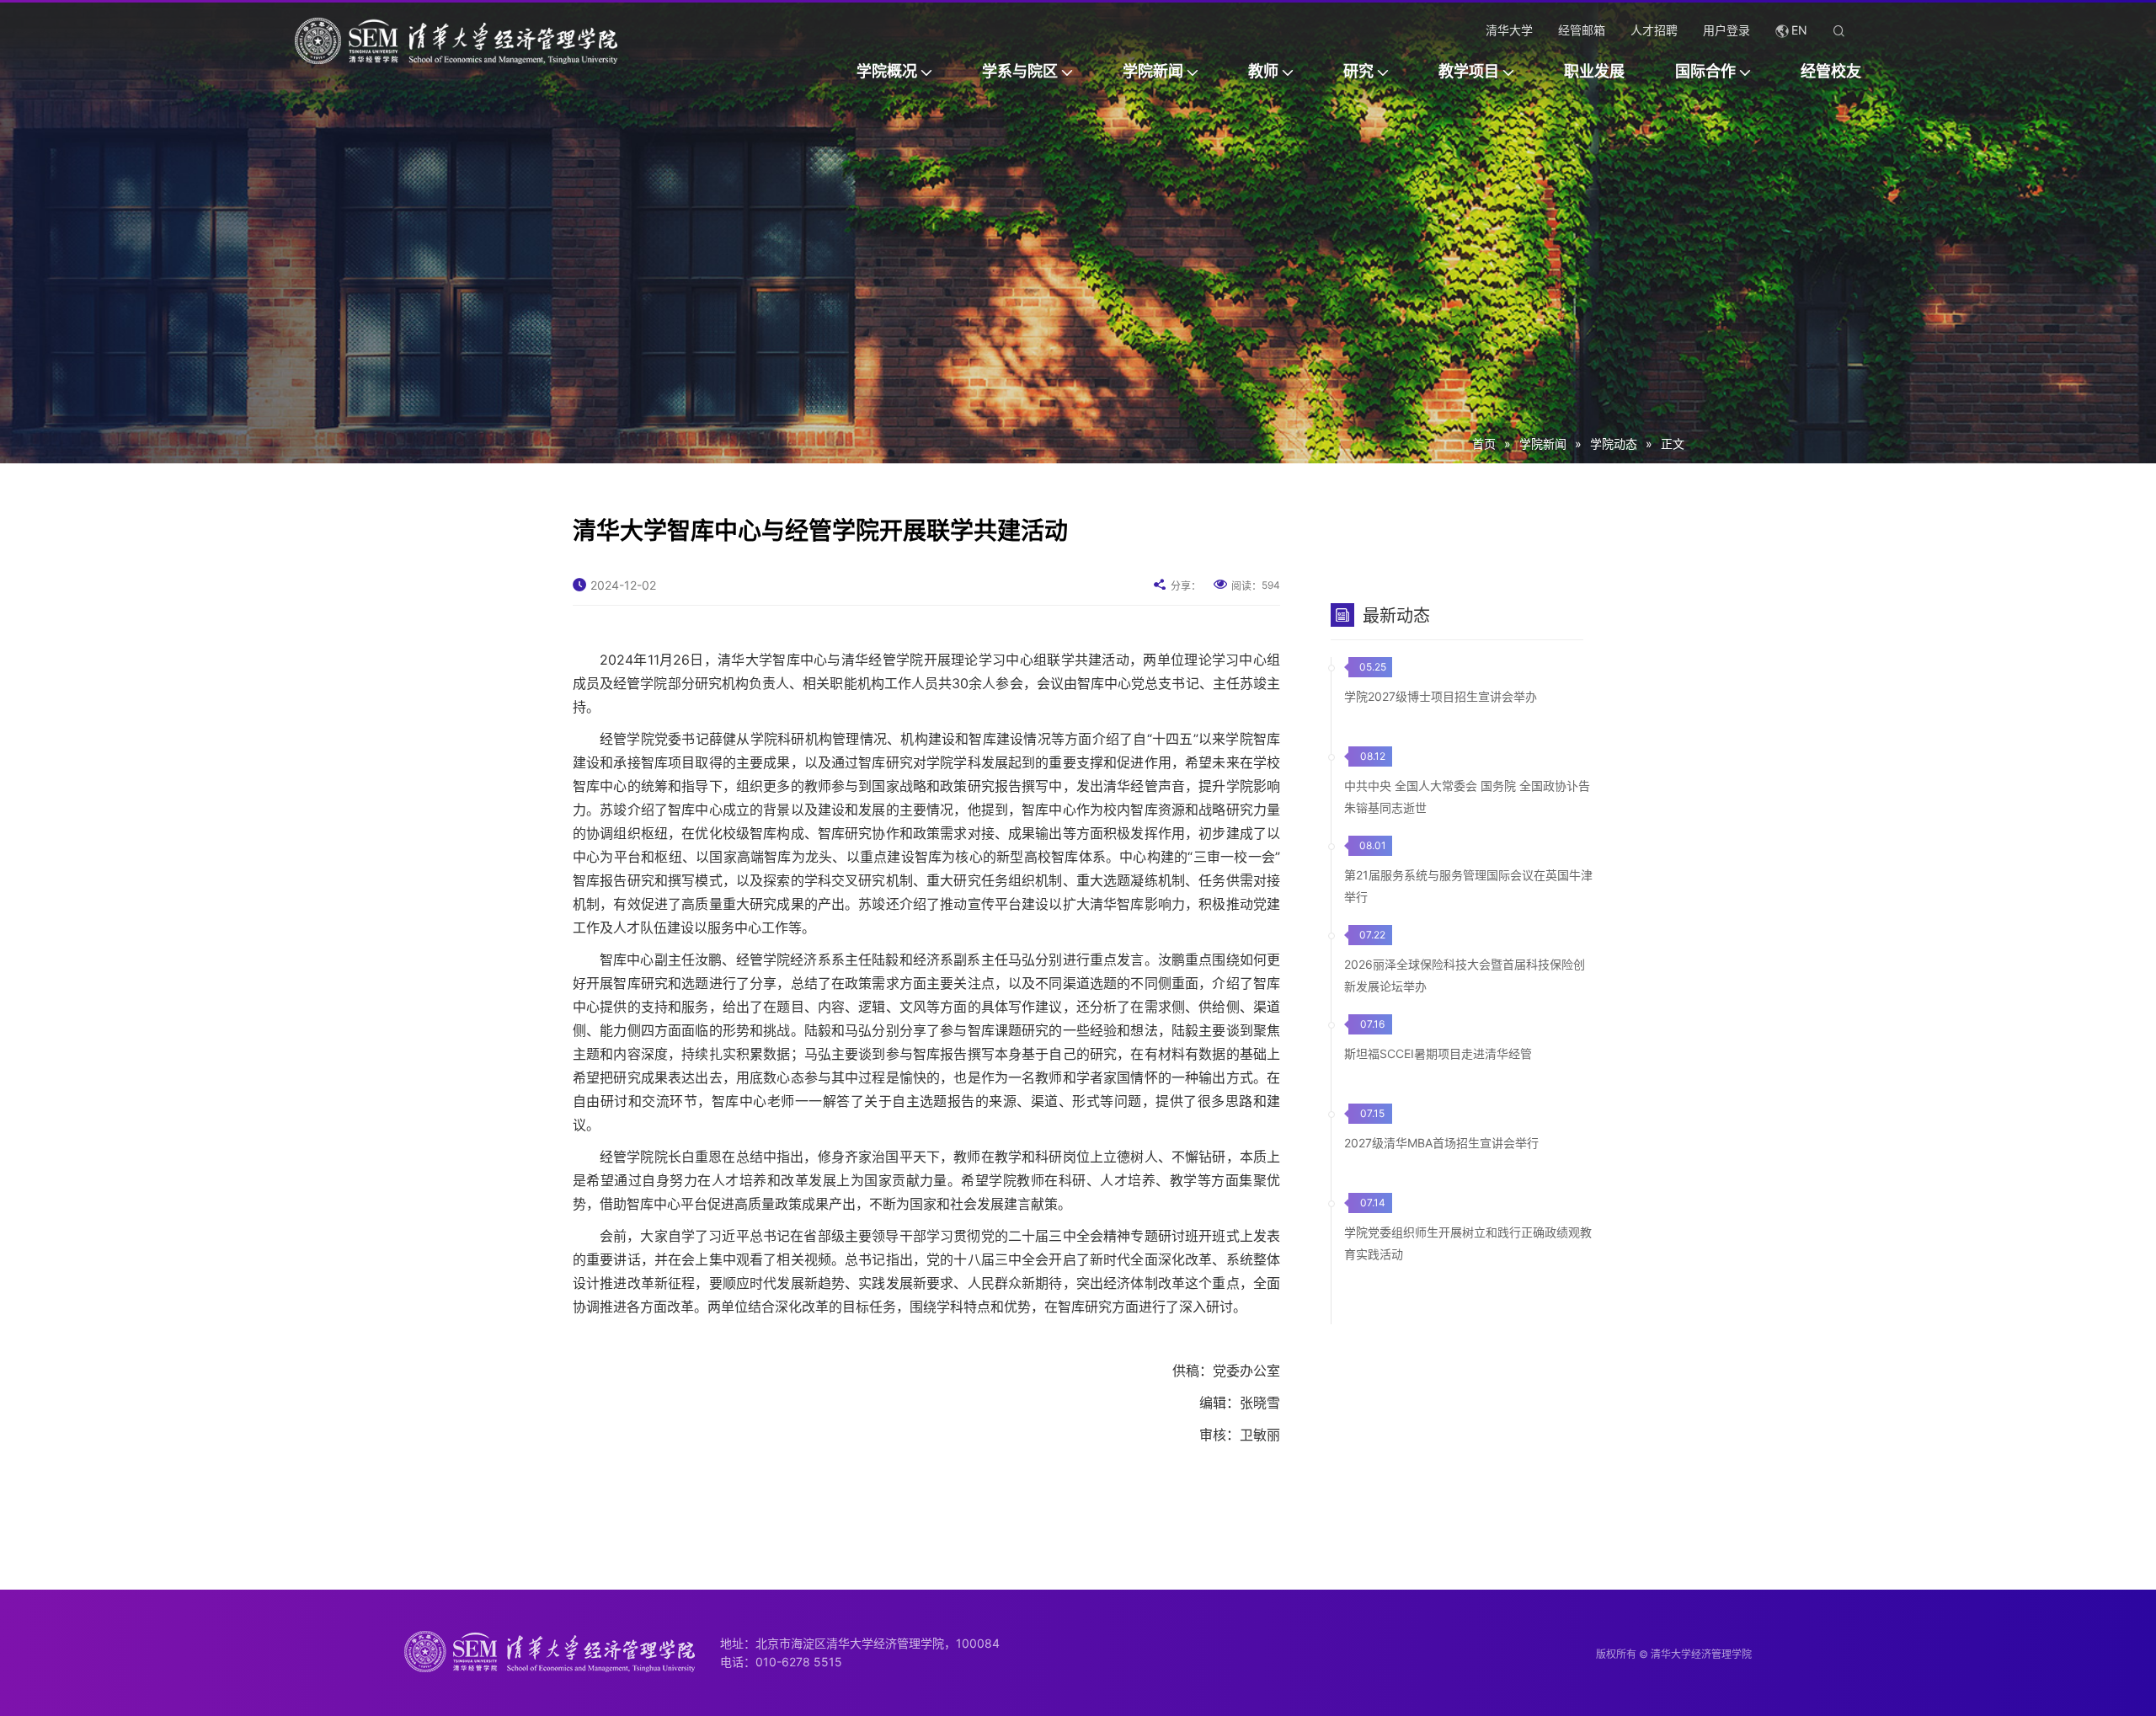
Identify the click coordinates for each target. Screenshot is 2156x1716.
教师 (1263, 71)
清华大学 (1509, 30)
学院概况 (887, 71)
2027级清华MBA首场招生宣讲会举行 (1441, 1143)
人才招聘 (1654, 30)
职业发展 (1594, 71)
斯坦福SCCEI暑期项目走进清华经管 (1438, 1053)
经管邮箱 (1582, 30)
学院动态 (1614, 444)
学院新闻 (1153, 71)
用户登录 (1726, 30)
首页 (1484, 444)
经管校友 (1831, 71)
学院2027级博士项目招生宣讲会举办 (1441, 696)
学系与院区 (1020, 71)
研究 (1358, 71)
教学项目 (1469, 71)
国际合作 (1705, 71)
